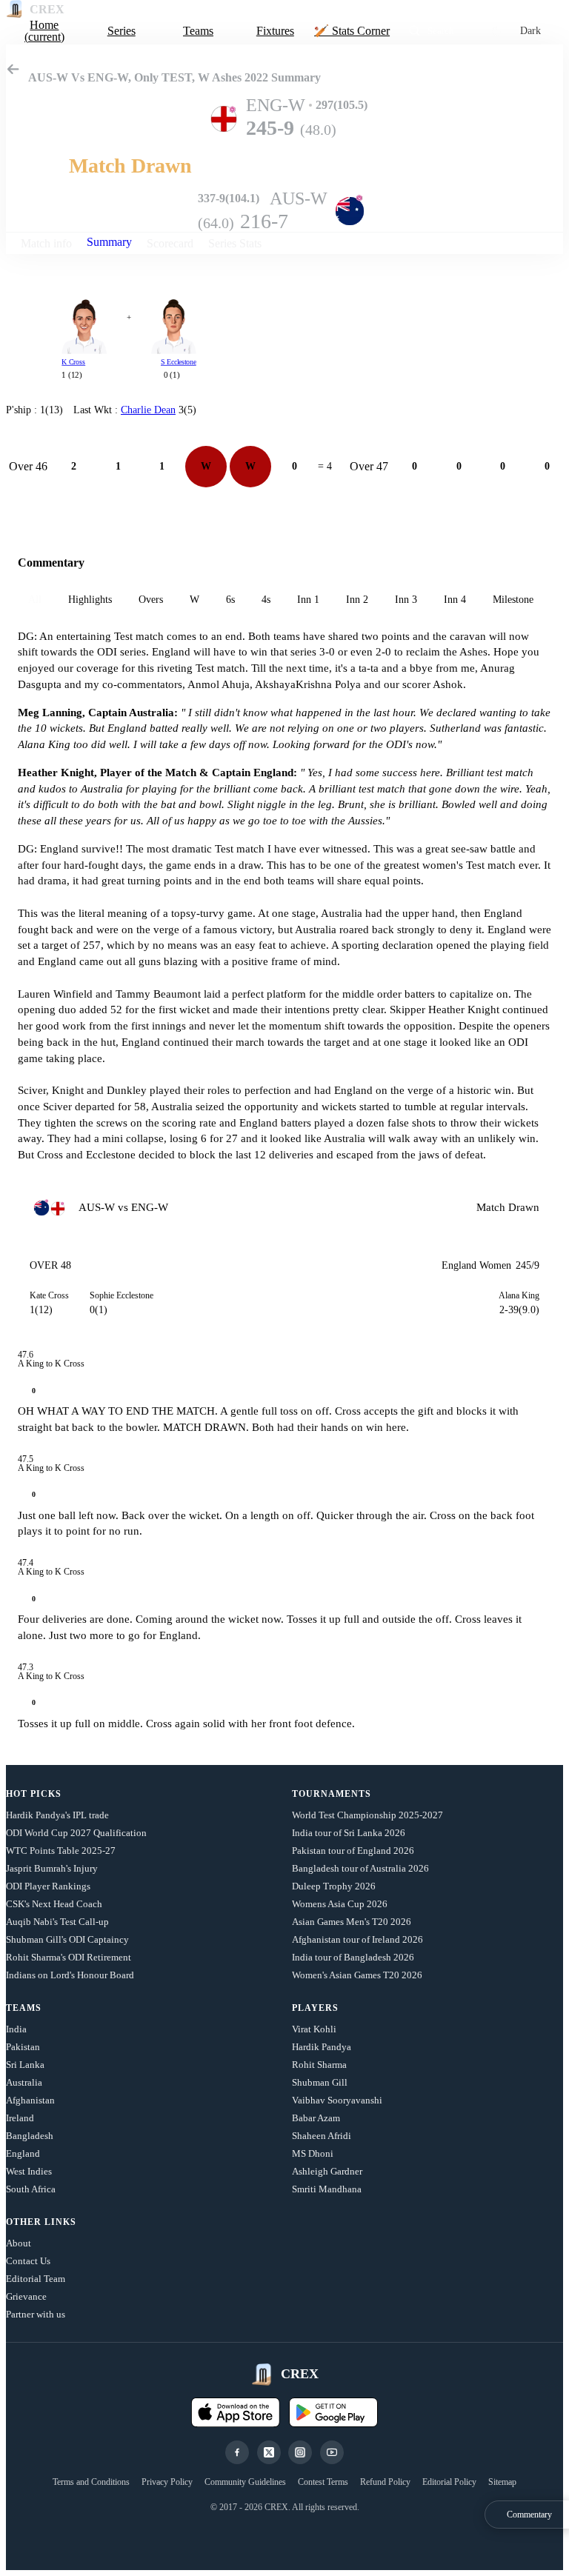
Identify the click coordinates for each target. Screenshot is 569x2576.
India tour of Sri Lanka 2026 (349, 1833)
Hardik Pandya (322, 2047)
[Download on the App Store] (236, 2412)
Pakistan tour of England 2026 (353, 1851)
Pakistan (23, 2047)
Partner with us (36, 2314)
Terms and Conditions (91, 2482)
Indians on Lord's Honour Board (70, 1975)
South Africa (31, 2189)
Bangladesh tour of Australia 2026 (360, 1868)
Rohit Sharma (319, 2065)
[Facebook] (237, 2452)
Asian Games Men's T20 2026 (352, 1922)
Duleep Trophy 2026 (334, 1886)
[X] (269, 2452)
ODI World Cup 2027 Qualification (76, 1833)
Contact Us (28, 2261)
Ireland (20, 2118)
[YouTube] (332, 2452)
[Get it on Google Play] (333, 2412)
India (16, 2029)
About (19, 2243)
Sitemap (502, 2482)
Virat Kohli (314, 2029)
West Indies (29, 2171)
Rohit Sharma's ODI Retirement (69, 1957)
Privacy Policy (167, 2482)
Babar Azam (316, 2118)
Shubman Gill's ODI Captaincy (67, 1939)
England (23, 2153)
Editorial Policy (449, 2482)
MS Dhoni (313, 2153)
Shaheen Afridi (322, 2136)
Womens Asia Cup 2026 (340, 1904)
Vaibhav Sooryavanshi (337, 2100)
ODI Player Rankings (48, 1886)
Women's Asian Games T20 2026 (357, 1975)
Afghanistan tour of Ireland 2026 (357, 1939)
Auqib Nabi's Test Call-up (57, 1922)
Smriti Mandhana (327, 2189)
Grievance (26, 2296)
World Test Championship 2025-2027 (367, 1815)
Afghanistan (30, 2100)
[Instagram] (300, 2452)
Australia (24, 2082)
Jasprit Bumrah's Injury (52, 1868)
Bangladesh (30, 2136)
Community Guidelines (245, 2482)
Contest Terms (323, 2482)
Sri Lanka (25, 2065)
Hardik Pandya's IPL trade (57, 1815)
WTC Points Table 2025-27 (61, 1851)
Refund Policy (385, 2482)
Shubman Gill (320, 2082)
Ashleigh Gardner (327, 2171)
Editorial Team (36, 2279)
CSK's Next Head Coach (54, 1904)
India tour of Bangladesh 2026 (353, 1957)
